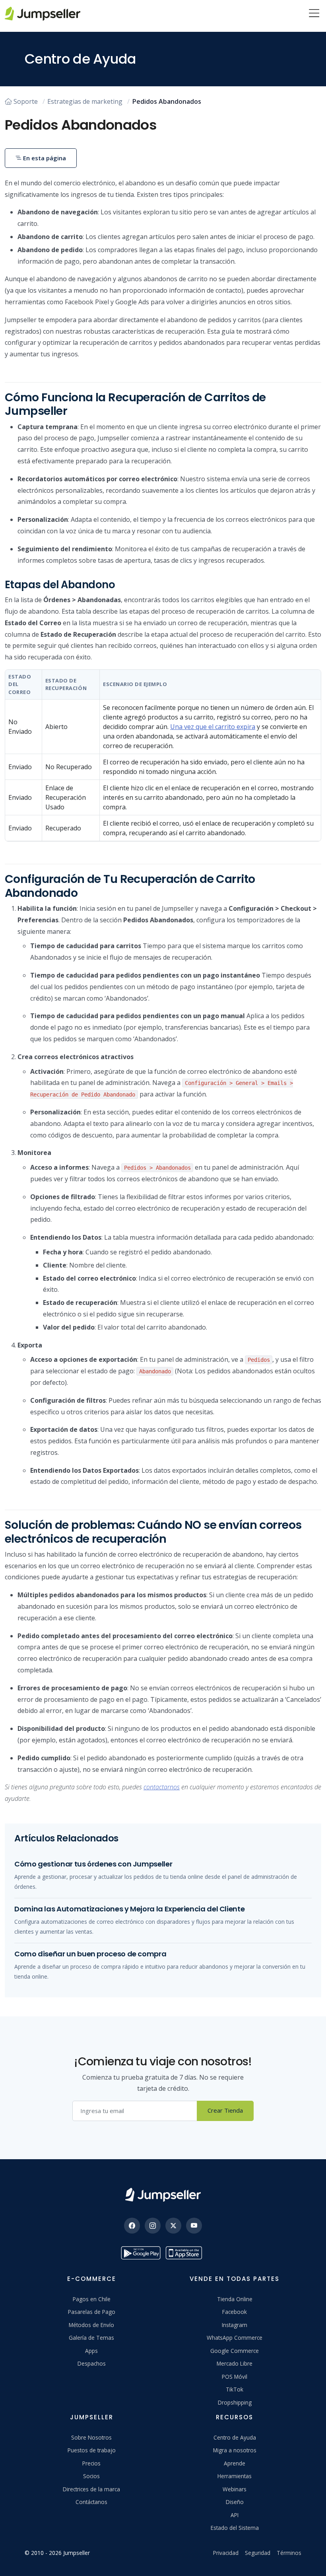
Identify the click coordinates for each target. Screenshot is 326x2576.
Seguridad (258, 2553)
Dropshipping (235, 2402)
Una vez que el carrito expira (213, 727)
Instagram (235, 2325)
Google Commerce (235, 2351)
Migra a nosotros (235, 2450)
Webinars (235, 2489)
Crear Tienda (225, 2110)
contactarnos (162, 1787)
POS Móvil (235, 2377)
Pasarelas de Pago (92, 2312)
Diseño (235, 2502)
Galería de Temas (91, 2338)
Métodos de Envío (91, 2325)
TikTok (235, 2389)
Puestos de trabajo (92, 2450)
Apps (91, 2351)
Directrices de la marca (91, 2489)
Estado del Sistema (235, 2528)
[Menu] (314, 14)
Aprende (235, 2463)
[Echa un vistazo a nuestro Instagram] (153, 2226)
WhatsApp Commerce (235, 2338)
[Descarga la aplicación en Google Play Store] (141, 2253)
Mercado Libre (235, 2363)
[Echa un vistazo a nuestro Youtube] (194, 2226)
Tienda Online (235, 2299)
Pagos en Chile (92, 2299)
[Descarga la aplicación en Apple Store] (185, 2253)
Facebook (235, 2312)
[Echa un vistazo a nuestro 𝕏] (173, 2226)
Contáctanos (91, 2502)
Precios (91, 2463)
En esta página (44, 158)
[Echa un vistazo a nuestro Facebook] (132, 2226)
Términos (289, 2553)
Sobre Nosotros (91, 2437)
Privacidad (226, 2553)
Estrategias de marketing (85, 101)
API (235, 2515)
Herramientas (235, 2476)
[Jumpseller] (163, 2195)
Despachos (92, 2363)
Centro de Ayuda (235, 2437)
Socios (91, 2476)
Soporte (26, 101)
